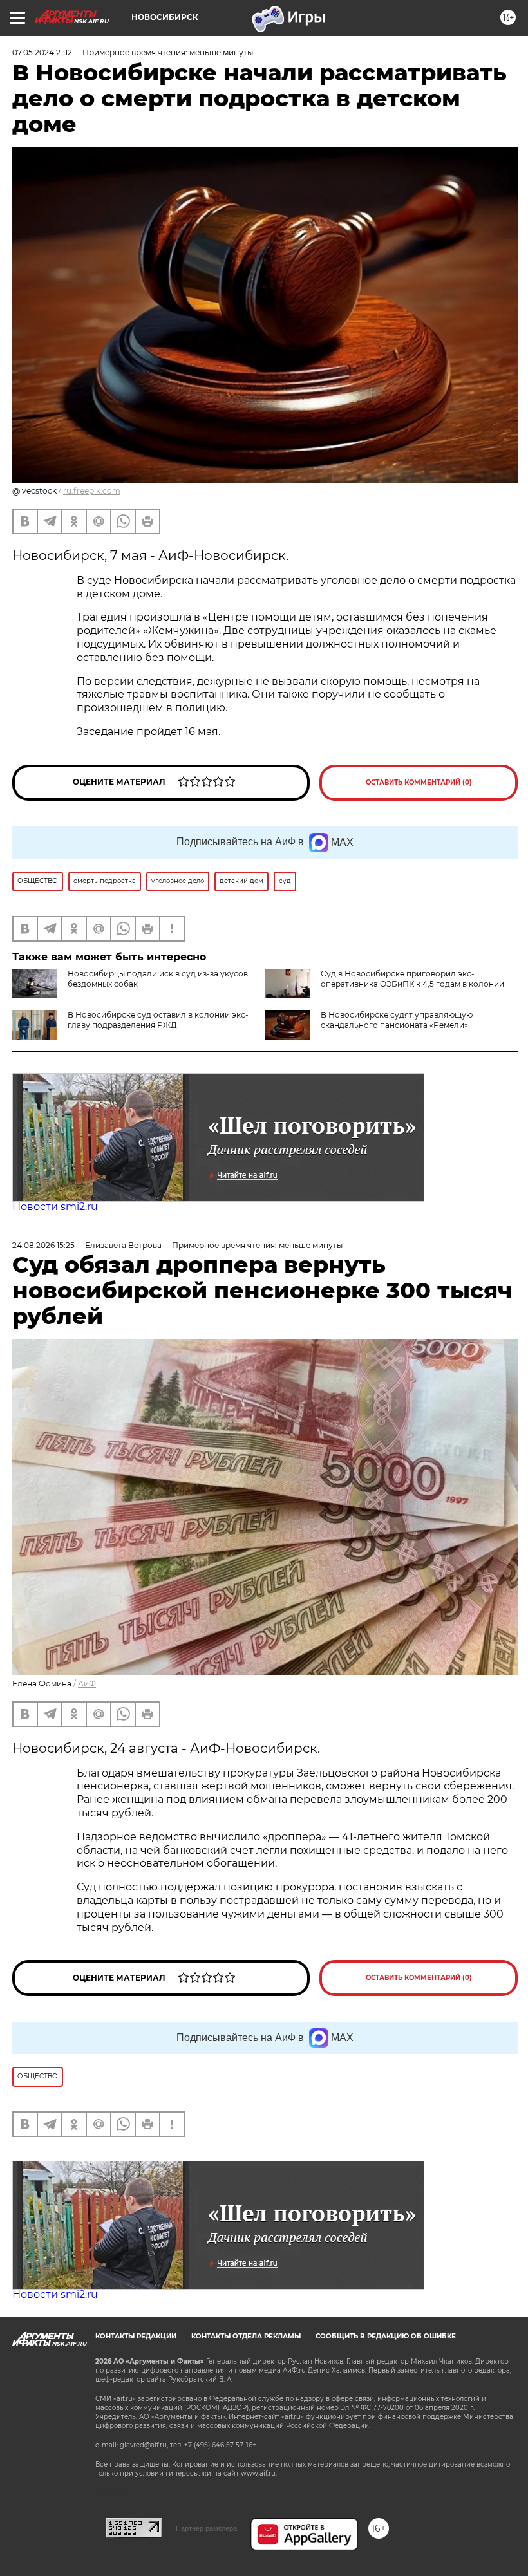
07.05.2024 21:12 (42, 52)
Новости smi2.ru (55, 1207)
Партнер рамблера (206, 2528)
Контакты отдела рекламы (246, 2336)
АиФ (87, 1684)
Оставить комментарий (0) (419, 782)
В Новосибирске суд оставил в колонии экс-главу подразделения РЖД (158, 1020)
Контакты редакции (136, 2336)
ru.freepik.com (92, 491)
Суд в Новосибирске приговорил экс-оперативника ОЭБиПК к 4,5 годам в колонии (412, 979)
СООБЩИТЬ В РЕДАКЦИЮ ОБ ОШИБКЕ (386, 2336)
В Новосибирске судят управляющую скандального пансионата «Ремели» (397, 1020)
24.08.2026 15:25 (43, 1245)
